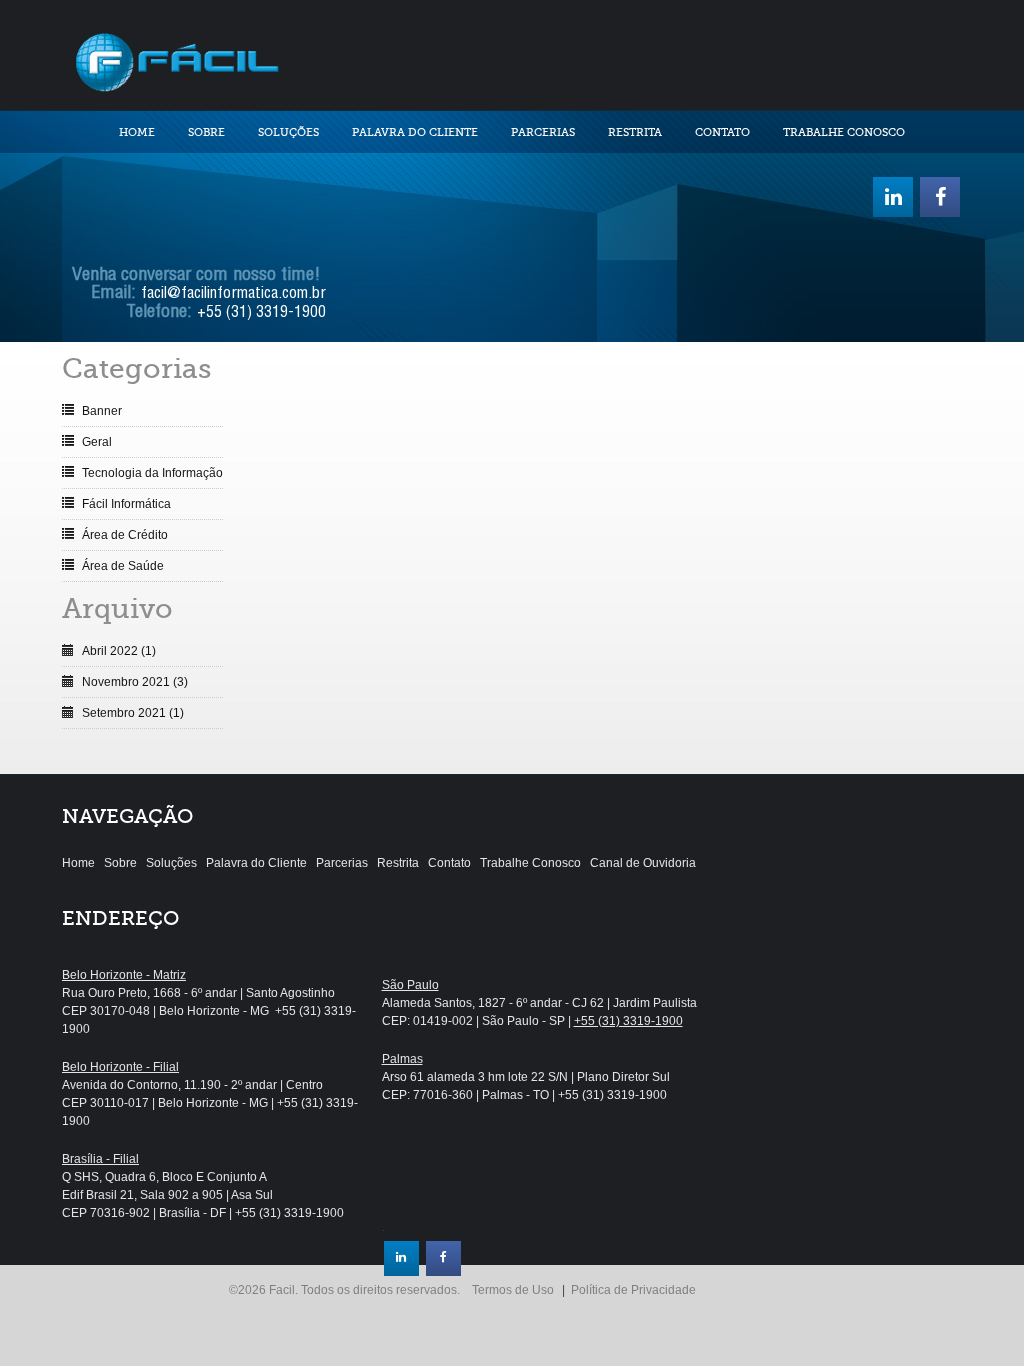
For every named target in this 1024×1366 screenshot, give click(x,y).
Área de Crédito (125, 535)
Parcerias (543, 132)
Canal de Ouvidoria (643, 863)
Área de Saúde (123, 566)
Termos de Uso (513, 1290)
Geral (97, 442)
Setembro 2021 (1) (133, 713)
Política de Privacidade (633, 1290)
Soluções (288, 132)
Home (137, 132)
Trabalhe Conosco (844, 132)
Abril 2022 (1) (119, 651)
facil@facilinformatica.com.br (233, 295)
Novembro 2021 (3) (135, 682)
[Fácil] (176, 60)
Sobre (206, 132)
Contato (722, 132)
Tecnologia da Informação (152, 473)
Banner (102, 411)
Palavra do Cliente (415, 132)
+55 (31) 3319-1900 (261, 314)
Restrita (635, 132)
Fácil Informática (126, 504)
